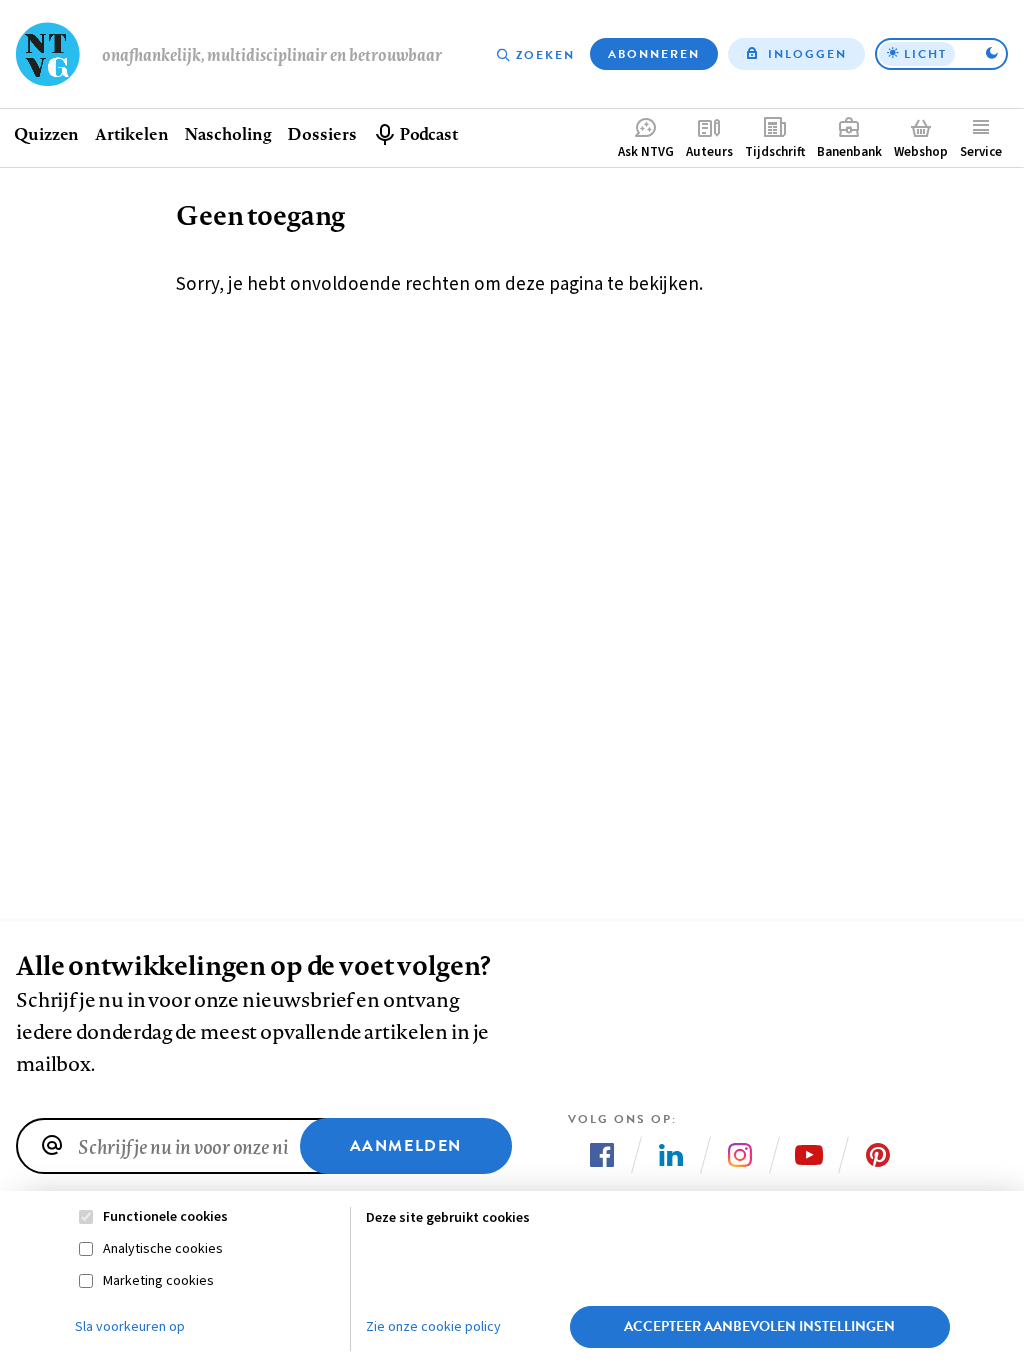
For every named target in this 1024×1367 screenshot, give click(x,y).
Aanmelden (406, 1146)
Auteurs (709, 152)
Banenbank (849, 152)
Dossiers (321, 133)
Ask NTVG (646, 152)
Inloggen (807, 54)
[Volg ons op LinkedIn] (671, 1155)
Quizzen (46, 133)
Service (981, 152)
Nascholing (227, 133)
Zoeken (545, 55)
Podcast (428, 133)
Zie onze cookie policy (433, 1327)
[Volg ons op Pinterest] (878, 1155)
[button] (941, 54)
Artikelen (131, 133)
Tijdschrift (775, 152)
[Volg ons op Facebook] (602, 1155)
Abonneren (654, 54)
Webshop (921, 152)
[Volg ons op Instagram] (740, 1155)
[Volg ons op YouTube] (809, 1155)
